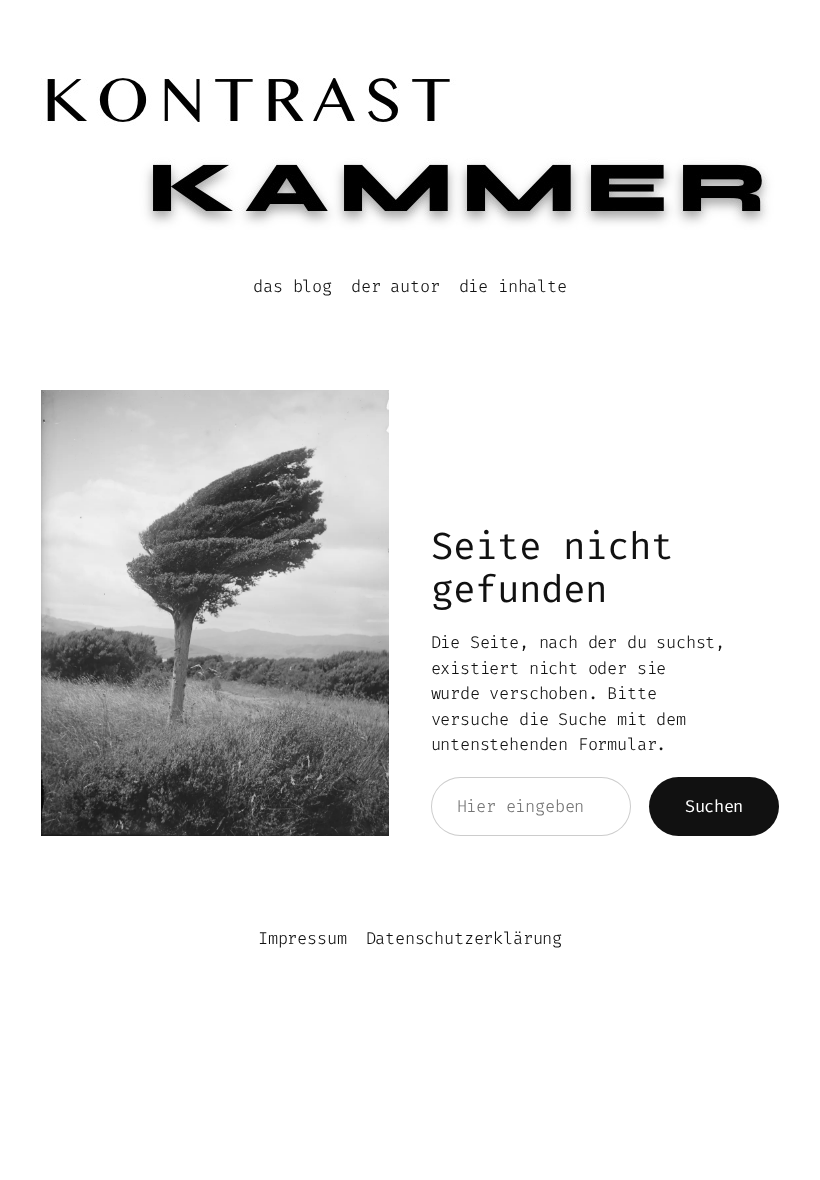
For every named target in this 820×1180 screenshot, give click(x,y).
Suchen (714, 806)
